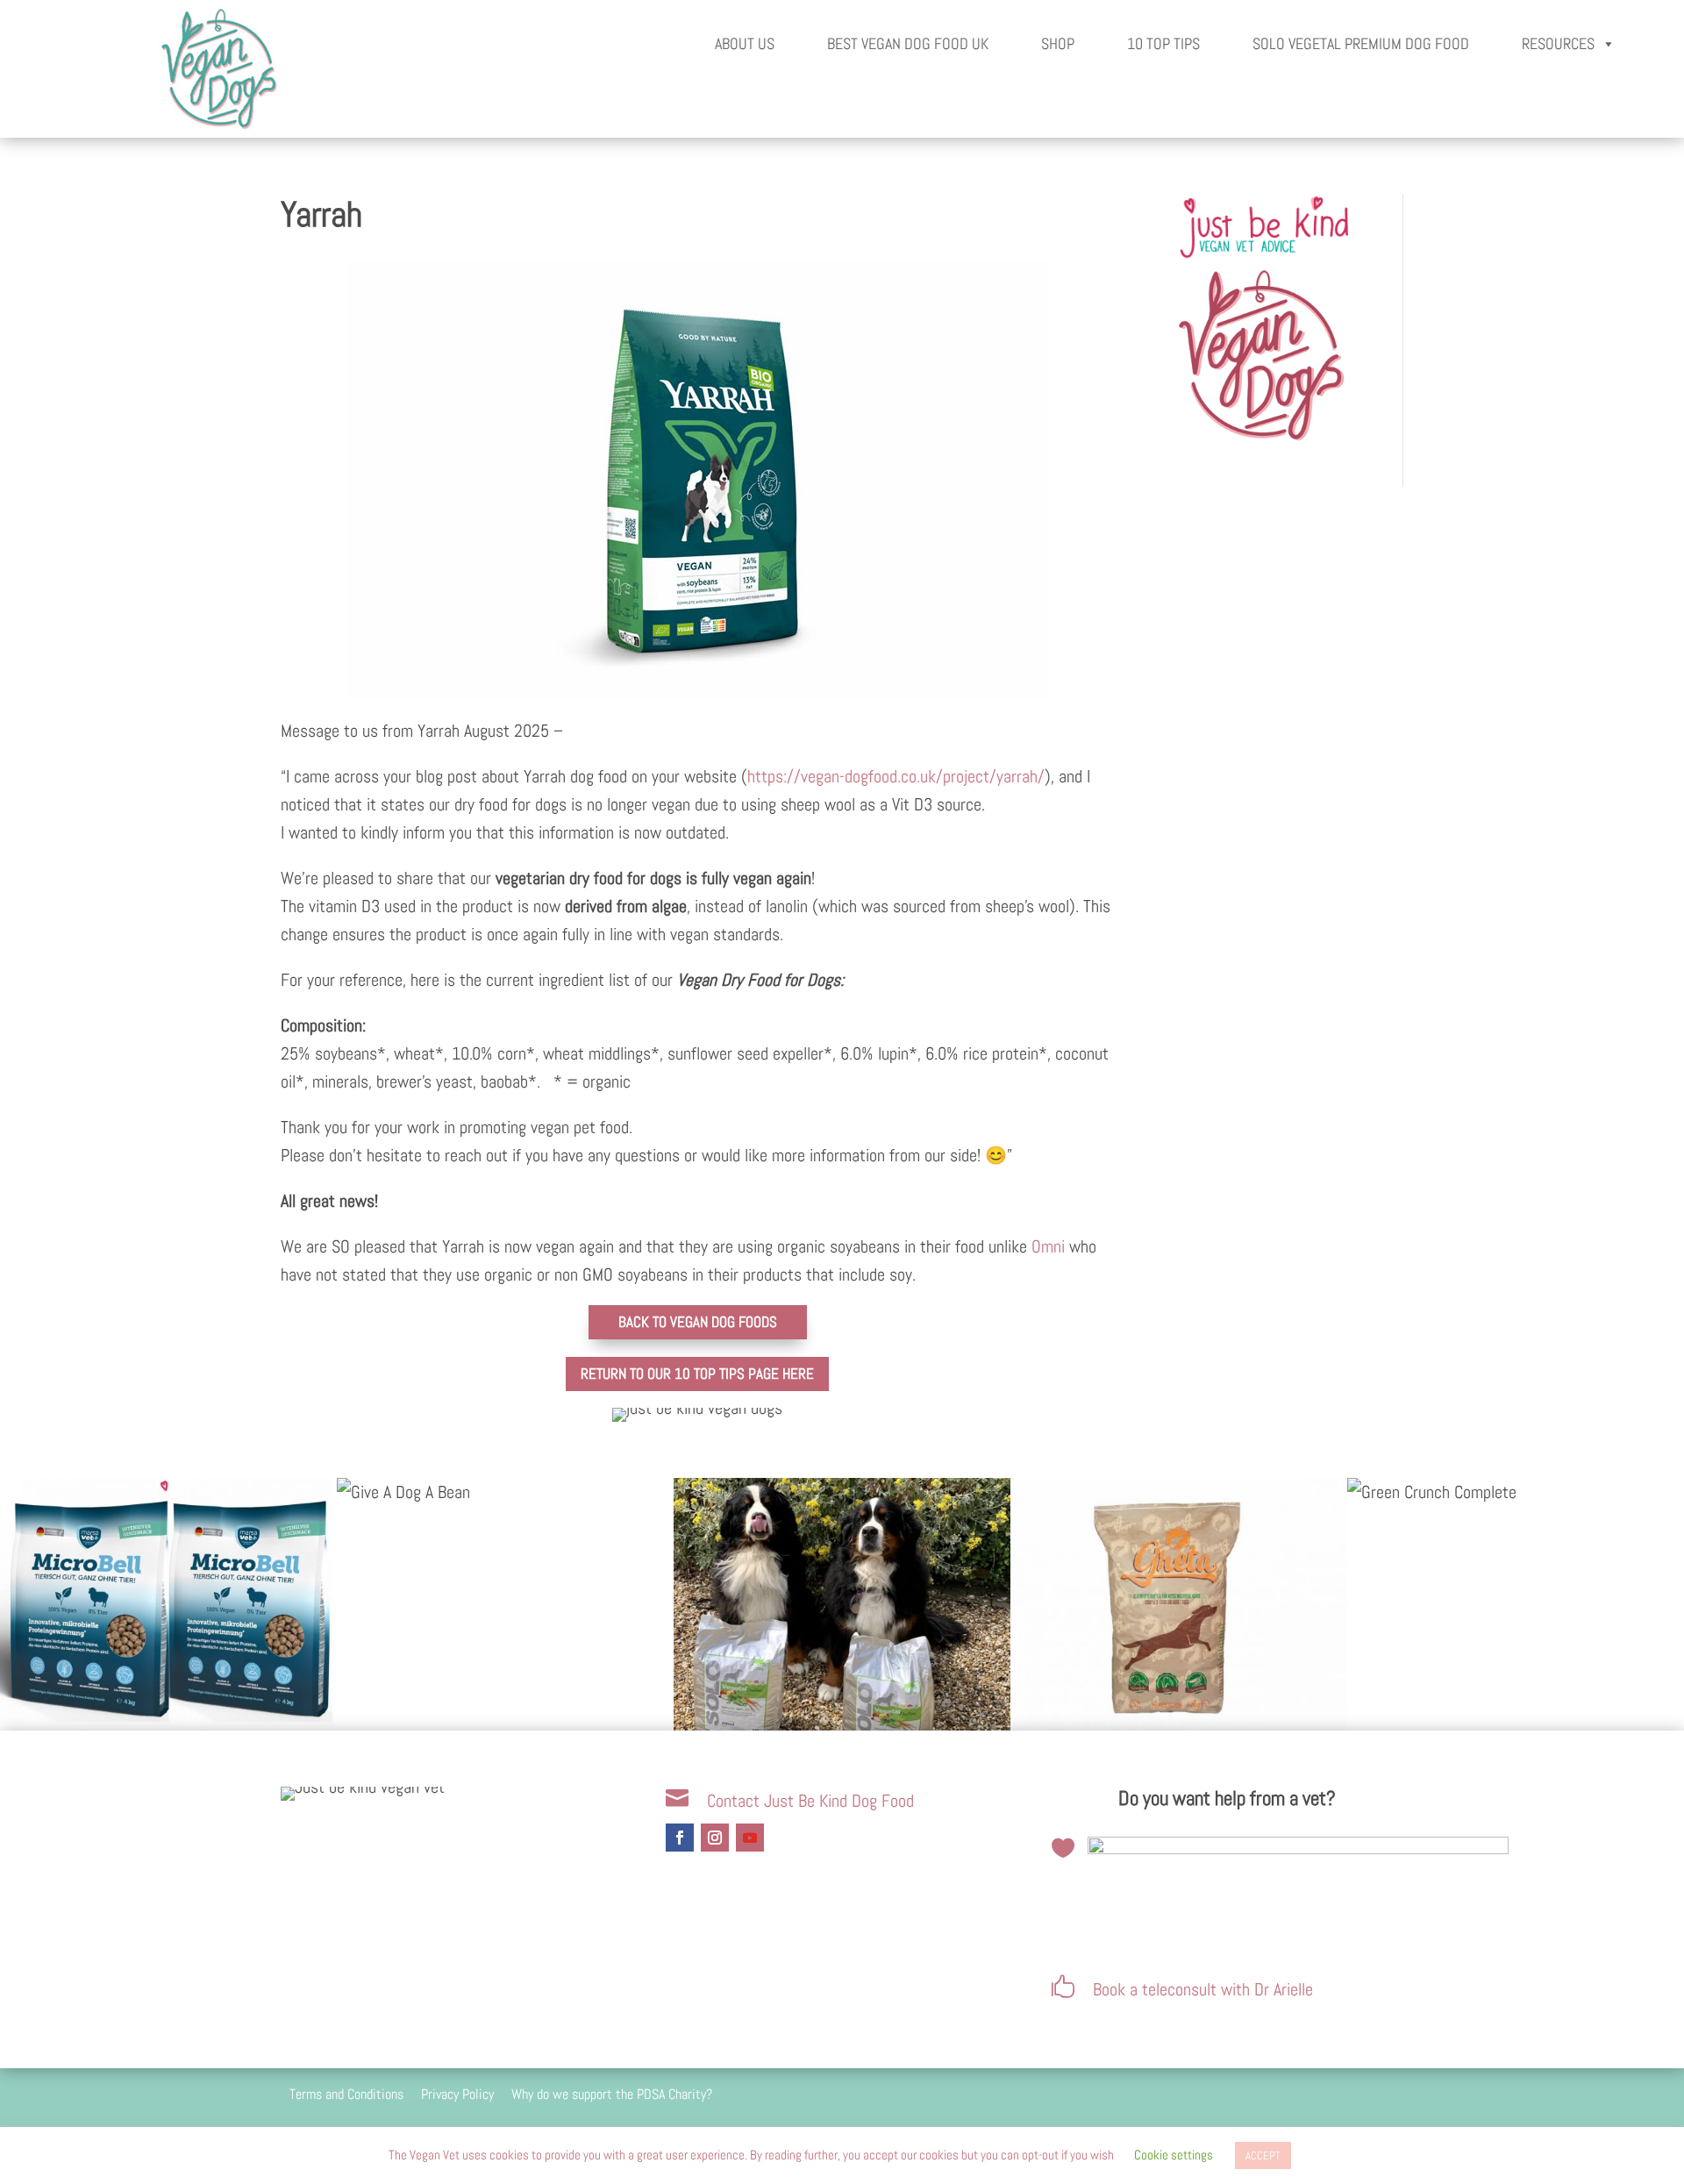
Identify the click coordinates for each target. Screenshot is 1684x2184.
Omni (1048, 1246)
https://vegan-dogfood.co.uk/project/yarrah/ (896, 776)
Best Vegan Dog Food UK (908, 43)
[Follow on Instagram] (715, 1838)
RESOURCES (1558, 43)
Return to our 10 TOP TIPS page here (697, 1374)
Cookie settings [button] (1174, 2155)
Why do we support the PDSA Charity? (612, 2094)
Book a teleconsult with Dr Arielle (1203, 1989)
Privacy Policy (457, 2094)
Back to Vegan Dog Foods (698, 1322)
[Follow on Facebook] (680, 1838)
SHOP (1058, 43)
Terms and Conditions (346, 2094)
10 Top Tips (1163, 43)
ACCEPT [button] (1263, 2155)
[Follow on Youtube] (750, 1838)
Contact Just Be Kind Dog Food (810, 1801)
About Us (745, 43)
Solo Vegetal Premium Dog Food (1361, 43)
